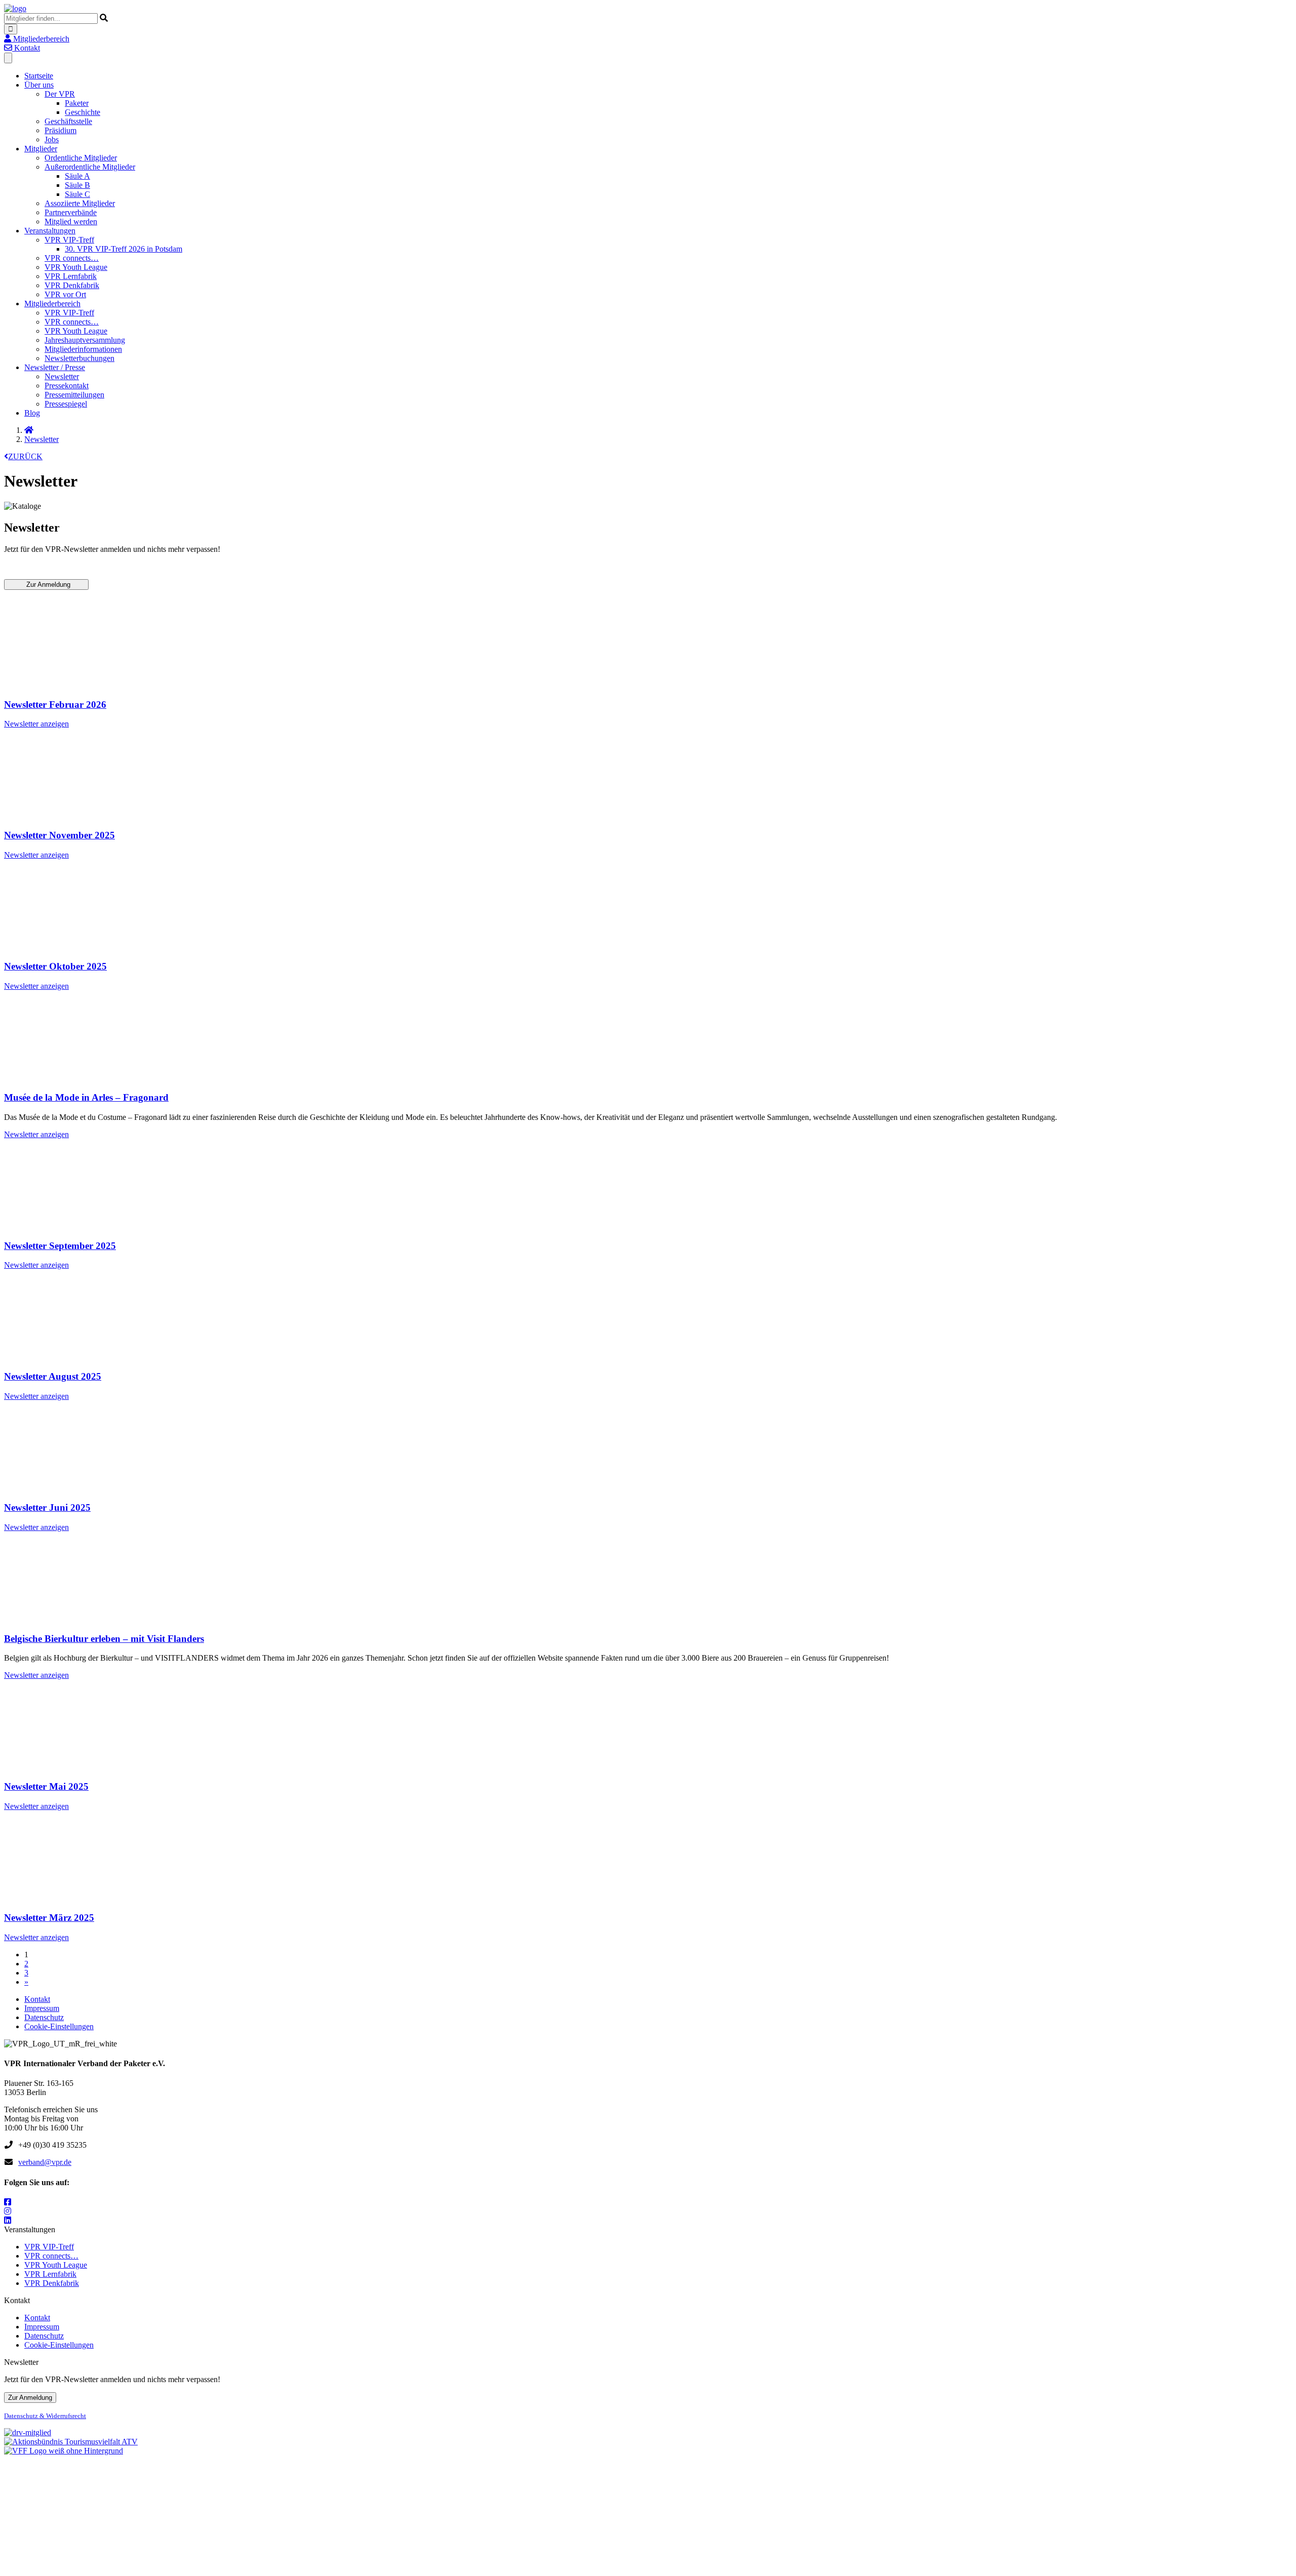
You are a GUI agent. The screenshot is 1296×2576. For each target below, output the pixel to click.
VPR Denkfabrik (72, 285)
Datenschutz (44, 2017)
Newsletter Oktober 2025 (55, 966)
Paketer (77, 103)
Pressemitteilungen (74, 395)
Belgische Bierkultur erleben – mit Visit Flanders (104, 1639)
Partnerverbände (71, 212)
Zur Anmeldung (46, 585)
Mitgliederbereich (52, 304)
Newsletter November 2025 (59, 835)
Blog (32, 413)
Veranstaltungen (50, 231)
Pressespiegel (66, 404)
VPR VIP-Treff (69, 240)
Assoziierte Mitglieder (80, 203)
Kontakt (37, 1999)
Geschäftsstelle (68, 121)
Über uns (39, 85)
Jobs (52, 139)
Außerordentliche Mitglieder (90, 167)
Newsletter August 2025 (53, 1376)
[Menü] (8, 58)
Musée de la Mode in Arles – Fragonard (86, 1097)
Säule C (77, 194)
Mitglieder (41, 149)
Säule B (77, 185)
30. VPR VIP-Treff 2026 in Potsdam (124, 249)
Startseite (39, 76)
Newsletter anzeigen (36, 724)
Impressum (42, 2008)
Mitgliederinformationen (83, 349)
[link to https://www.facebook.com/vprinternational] (8, 2202)
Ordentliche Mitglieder (81, 158)
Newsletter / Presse (55, 367)
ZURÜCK (25, 456)
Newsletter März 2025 (49, 1918)
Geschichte (83, 112)
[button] (37, 39)
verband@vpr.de (45, 2162)
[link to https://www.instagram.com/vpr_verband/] (8, 2211)
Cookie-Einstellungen (59, 2026)
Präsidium (60, 130)
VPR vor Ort (65, 294)
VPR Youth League (76, 267)
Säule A (77, 176)
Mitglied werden (71, 222)
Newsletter (62, 376)
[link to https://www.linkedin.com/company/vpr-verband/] (8, 2220)
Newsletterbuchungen (79, 358)
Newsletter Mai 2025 (46, 1786)
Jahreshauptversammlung (85, 340)
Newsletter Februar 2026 (55, 705)
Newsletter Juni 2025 (47, 1507)
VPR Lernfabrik (71, 276)
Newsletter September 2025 (60, 1246)
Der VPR (60, 94)
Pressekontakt (67, 386)
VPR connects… (72, 258)
